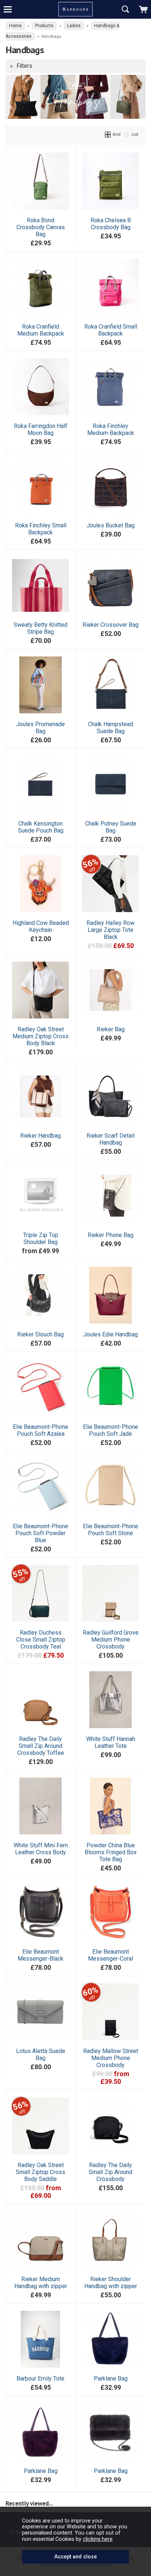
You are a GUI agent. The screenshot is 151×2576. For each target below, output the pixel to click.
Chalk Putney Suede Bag (111, 827)
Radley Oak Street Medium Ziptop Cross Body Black (40, 1036)
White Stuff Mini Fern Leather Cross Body (41, 1849)
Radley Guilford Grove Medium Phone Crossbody (111, 1640)
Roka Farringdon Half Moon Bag (41, 429)
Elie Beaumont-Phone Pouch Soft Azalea (40, 1430)
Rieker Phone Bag (111, 1235)
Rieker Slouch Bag (40, 1334)
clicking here (98, 2539)
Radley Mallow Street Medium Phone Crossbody (111, 2058)
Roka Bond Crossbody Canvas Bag (41, 227)
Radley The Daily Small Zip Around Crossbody (111, 2172)
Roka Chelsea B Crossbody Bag (111, 224)
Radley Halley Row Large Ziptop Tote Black (111, 930)
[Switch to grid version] (108, 134)
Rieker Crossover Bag (111, 625)
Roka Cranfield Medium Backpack (41, 330)
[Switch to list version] (127, 134)
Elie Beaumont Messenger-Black (40, 1955)
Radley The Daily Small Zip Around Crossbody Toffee (41, 1746)
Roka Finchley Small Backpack (41, 529)
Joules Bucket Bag (111, 525)
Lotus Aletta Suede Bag (41, 2054)
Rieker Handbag (40, 1136)
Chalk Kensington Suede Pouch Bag (41, 827)
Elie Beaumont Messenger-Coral (111, 1955)
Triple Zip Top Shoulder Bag (41, 1238)
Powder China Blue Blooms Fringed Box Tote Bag (111, 1852)
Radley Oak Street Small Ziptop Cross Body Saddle (40, 2172)
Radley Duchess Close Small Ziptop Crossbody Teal (41, 1640)
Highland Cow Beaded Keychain (41, 926)
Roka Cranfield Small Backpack (111, 330)
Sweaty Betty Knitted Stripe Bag (40, 628)
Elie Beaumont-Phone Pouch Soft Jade (111, 1430)
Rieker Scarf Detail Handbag (111, 1139)
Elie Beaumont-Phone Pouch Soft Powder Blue (40, 1533)
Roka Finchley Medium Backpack (111, 429)
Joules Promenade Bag (40, 728)
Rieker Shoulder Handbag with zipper (111, 2283)
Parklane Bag (111, 2379)
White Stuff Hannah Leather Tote (111, 1742)
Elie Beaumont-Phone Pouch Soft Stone (111, 1530)
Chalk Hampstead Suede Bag (111, 728)
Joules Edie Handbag (111, 1334)
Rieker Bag (111, 1029)
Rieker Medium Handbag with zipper (41, 2283)
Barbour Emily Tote (40, 2379)
